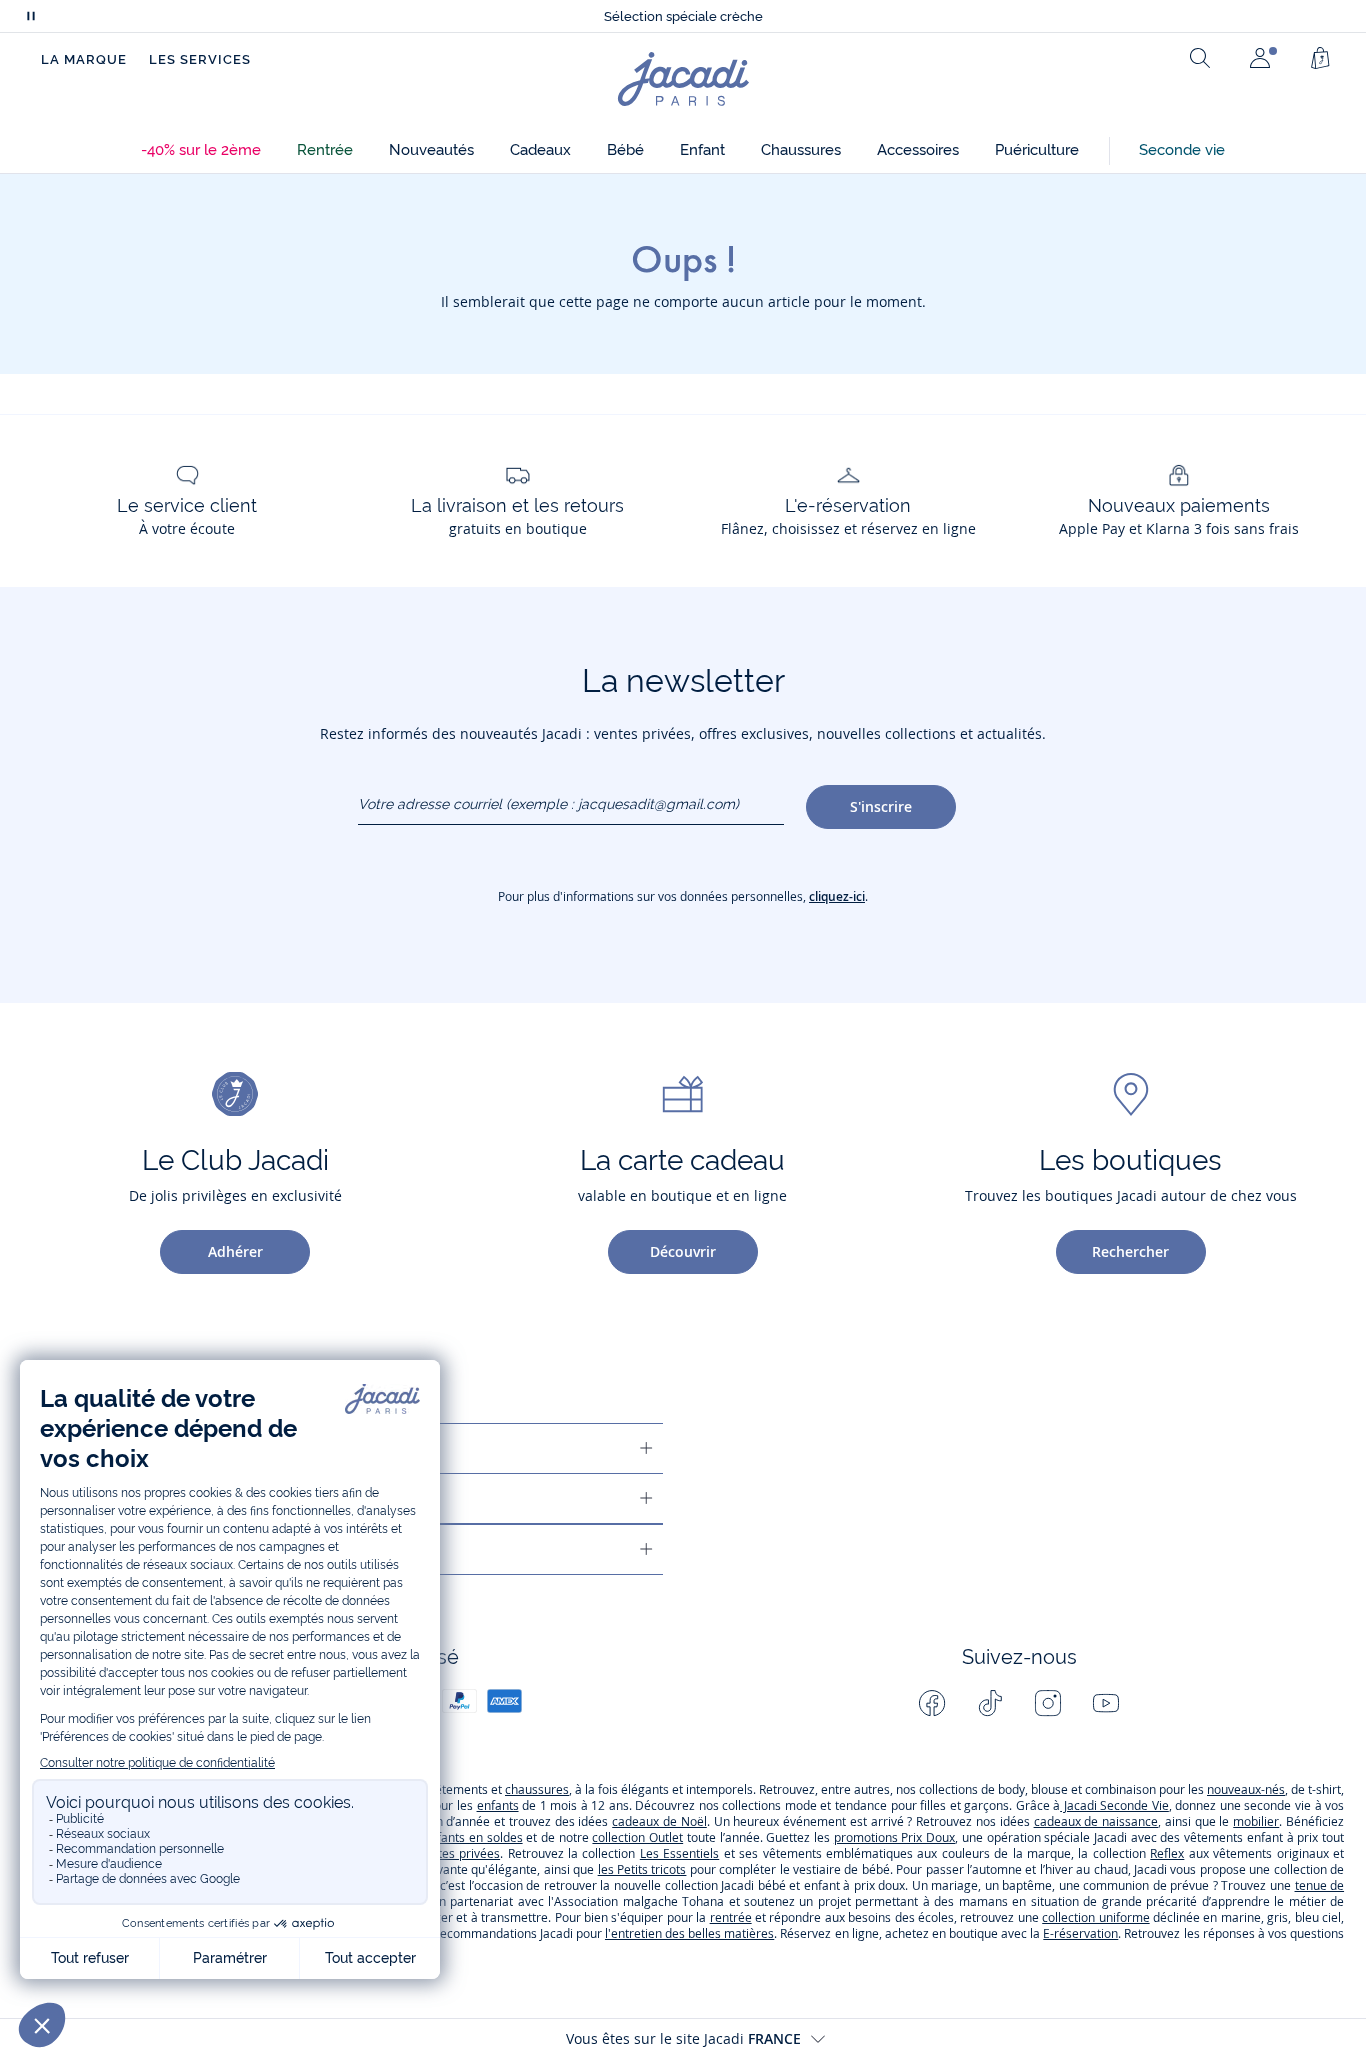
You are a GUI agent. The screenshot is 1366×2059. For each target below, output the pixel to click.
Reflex (1167, 1853)
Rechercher (1130, 1251)
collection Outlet (637, 1837)
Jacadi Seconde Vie (1114, 1805)
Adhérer (235, 1251)
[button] (201, 150)
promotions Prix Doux (894, 1837)
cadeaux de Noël (659, 1821)
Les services (200, 59)
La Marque (84, 59)
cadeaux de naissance (1096, 1821)
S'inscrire (881, 806)
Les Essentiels (679, 1853)
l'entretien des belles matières (689, 1933)
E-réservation (1080, 1933)
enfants (498, 1805)
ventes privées (459, 1853)
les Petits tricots (642, 1869)
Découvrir (683, 1251)
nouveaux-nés (1246, 1789)
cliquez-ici (837, 896)
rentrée (731, 1917)
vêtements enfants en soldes (441, 1837)
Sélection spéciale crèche (683, 16)
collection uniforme (1095, 1917)
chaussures (537, 1789)
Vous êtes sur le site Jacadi (683, 2038)
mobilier (1256, 1821)
